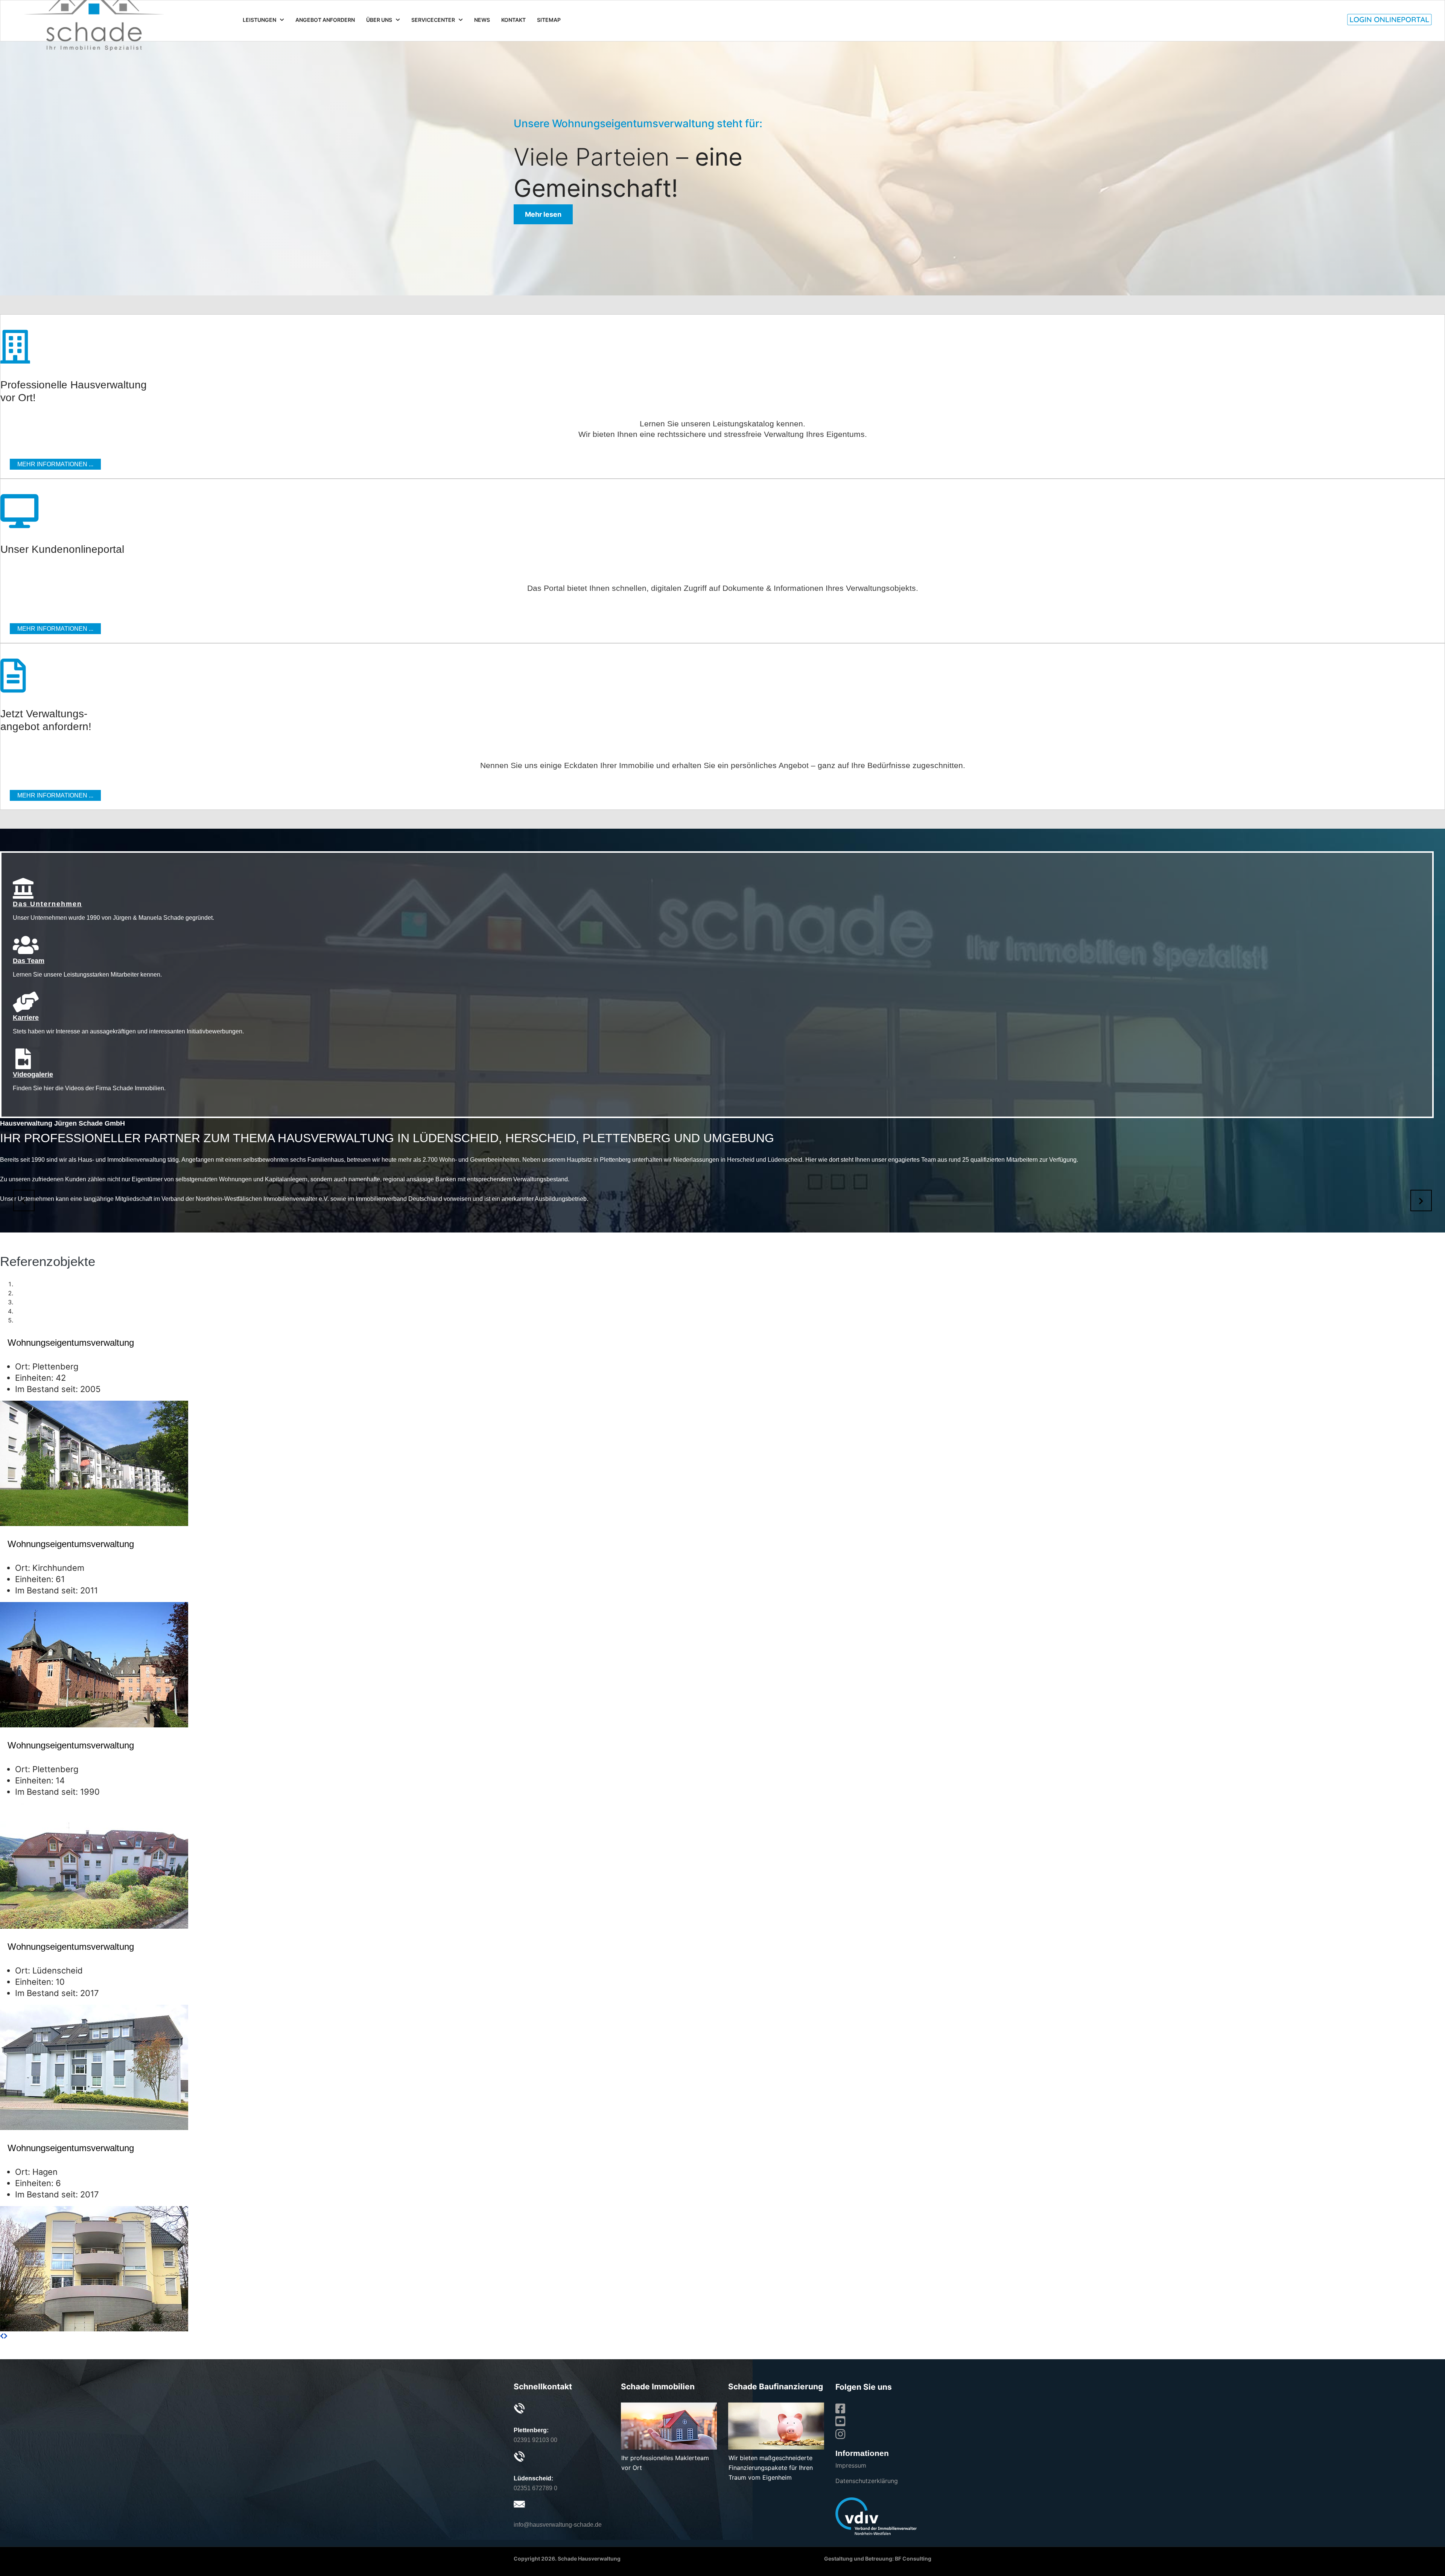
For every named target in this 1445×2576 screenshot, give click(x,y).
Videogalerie (33, 1074)
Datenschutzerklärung (867, 2481)
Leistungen (259, 20)
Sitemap (549, 20)
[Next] (6, 2336)
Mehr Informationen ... (55, 464)
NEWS (482, 20)
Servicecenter (433, 20)
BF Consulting (913, 2559)
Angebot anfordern (325, 20)
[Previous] (2, 2336)
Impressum (851, 2465)
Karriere (26, 1018)
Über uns (379, 20)
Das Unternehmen (47, 904)
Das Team (29, 961)
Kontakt (513, 20)
